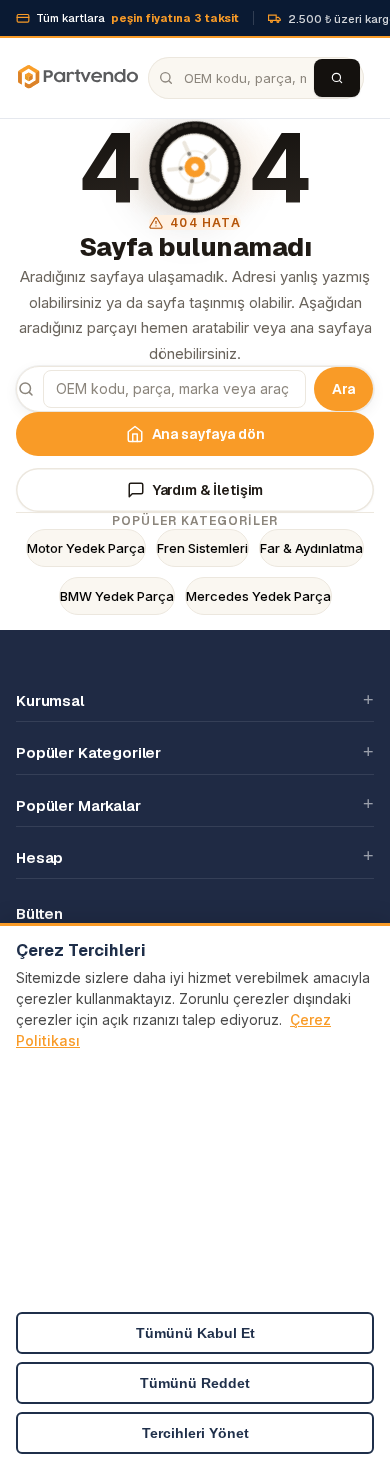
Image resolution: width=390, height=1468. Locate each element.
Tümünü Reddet (195, 1383)
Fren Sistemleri (202, 548)
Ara (343, 389)
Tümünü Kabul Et (195, 1333)
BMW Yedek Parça (117, 596)
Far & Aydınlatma (311, 548)
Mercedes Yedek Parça (258, 596)
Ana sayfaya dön (208, 434)
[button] (195, 700)
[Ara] (337, 78)
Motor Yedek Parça (86, 548)
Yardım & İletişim (208, 490)
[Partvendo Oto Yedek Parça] (77, 78)
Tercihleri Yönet (195, 1433)
